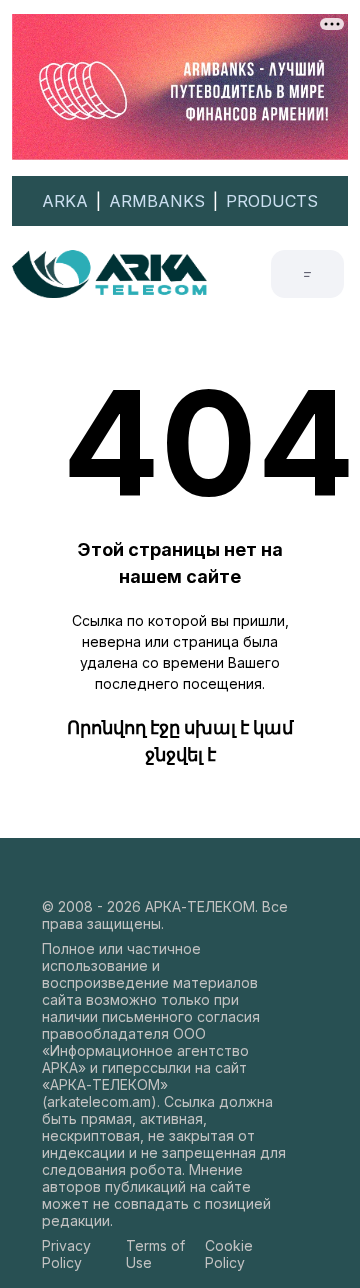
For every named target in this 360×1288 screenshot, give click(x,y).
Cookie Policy (229, 1254)
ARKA (65, 201)
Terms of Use (155, 1254)
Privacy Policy (66, 1254)
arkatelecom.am (99, 1101)
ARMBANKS (157, 201)
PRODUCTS (272, 201)
